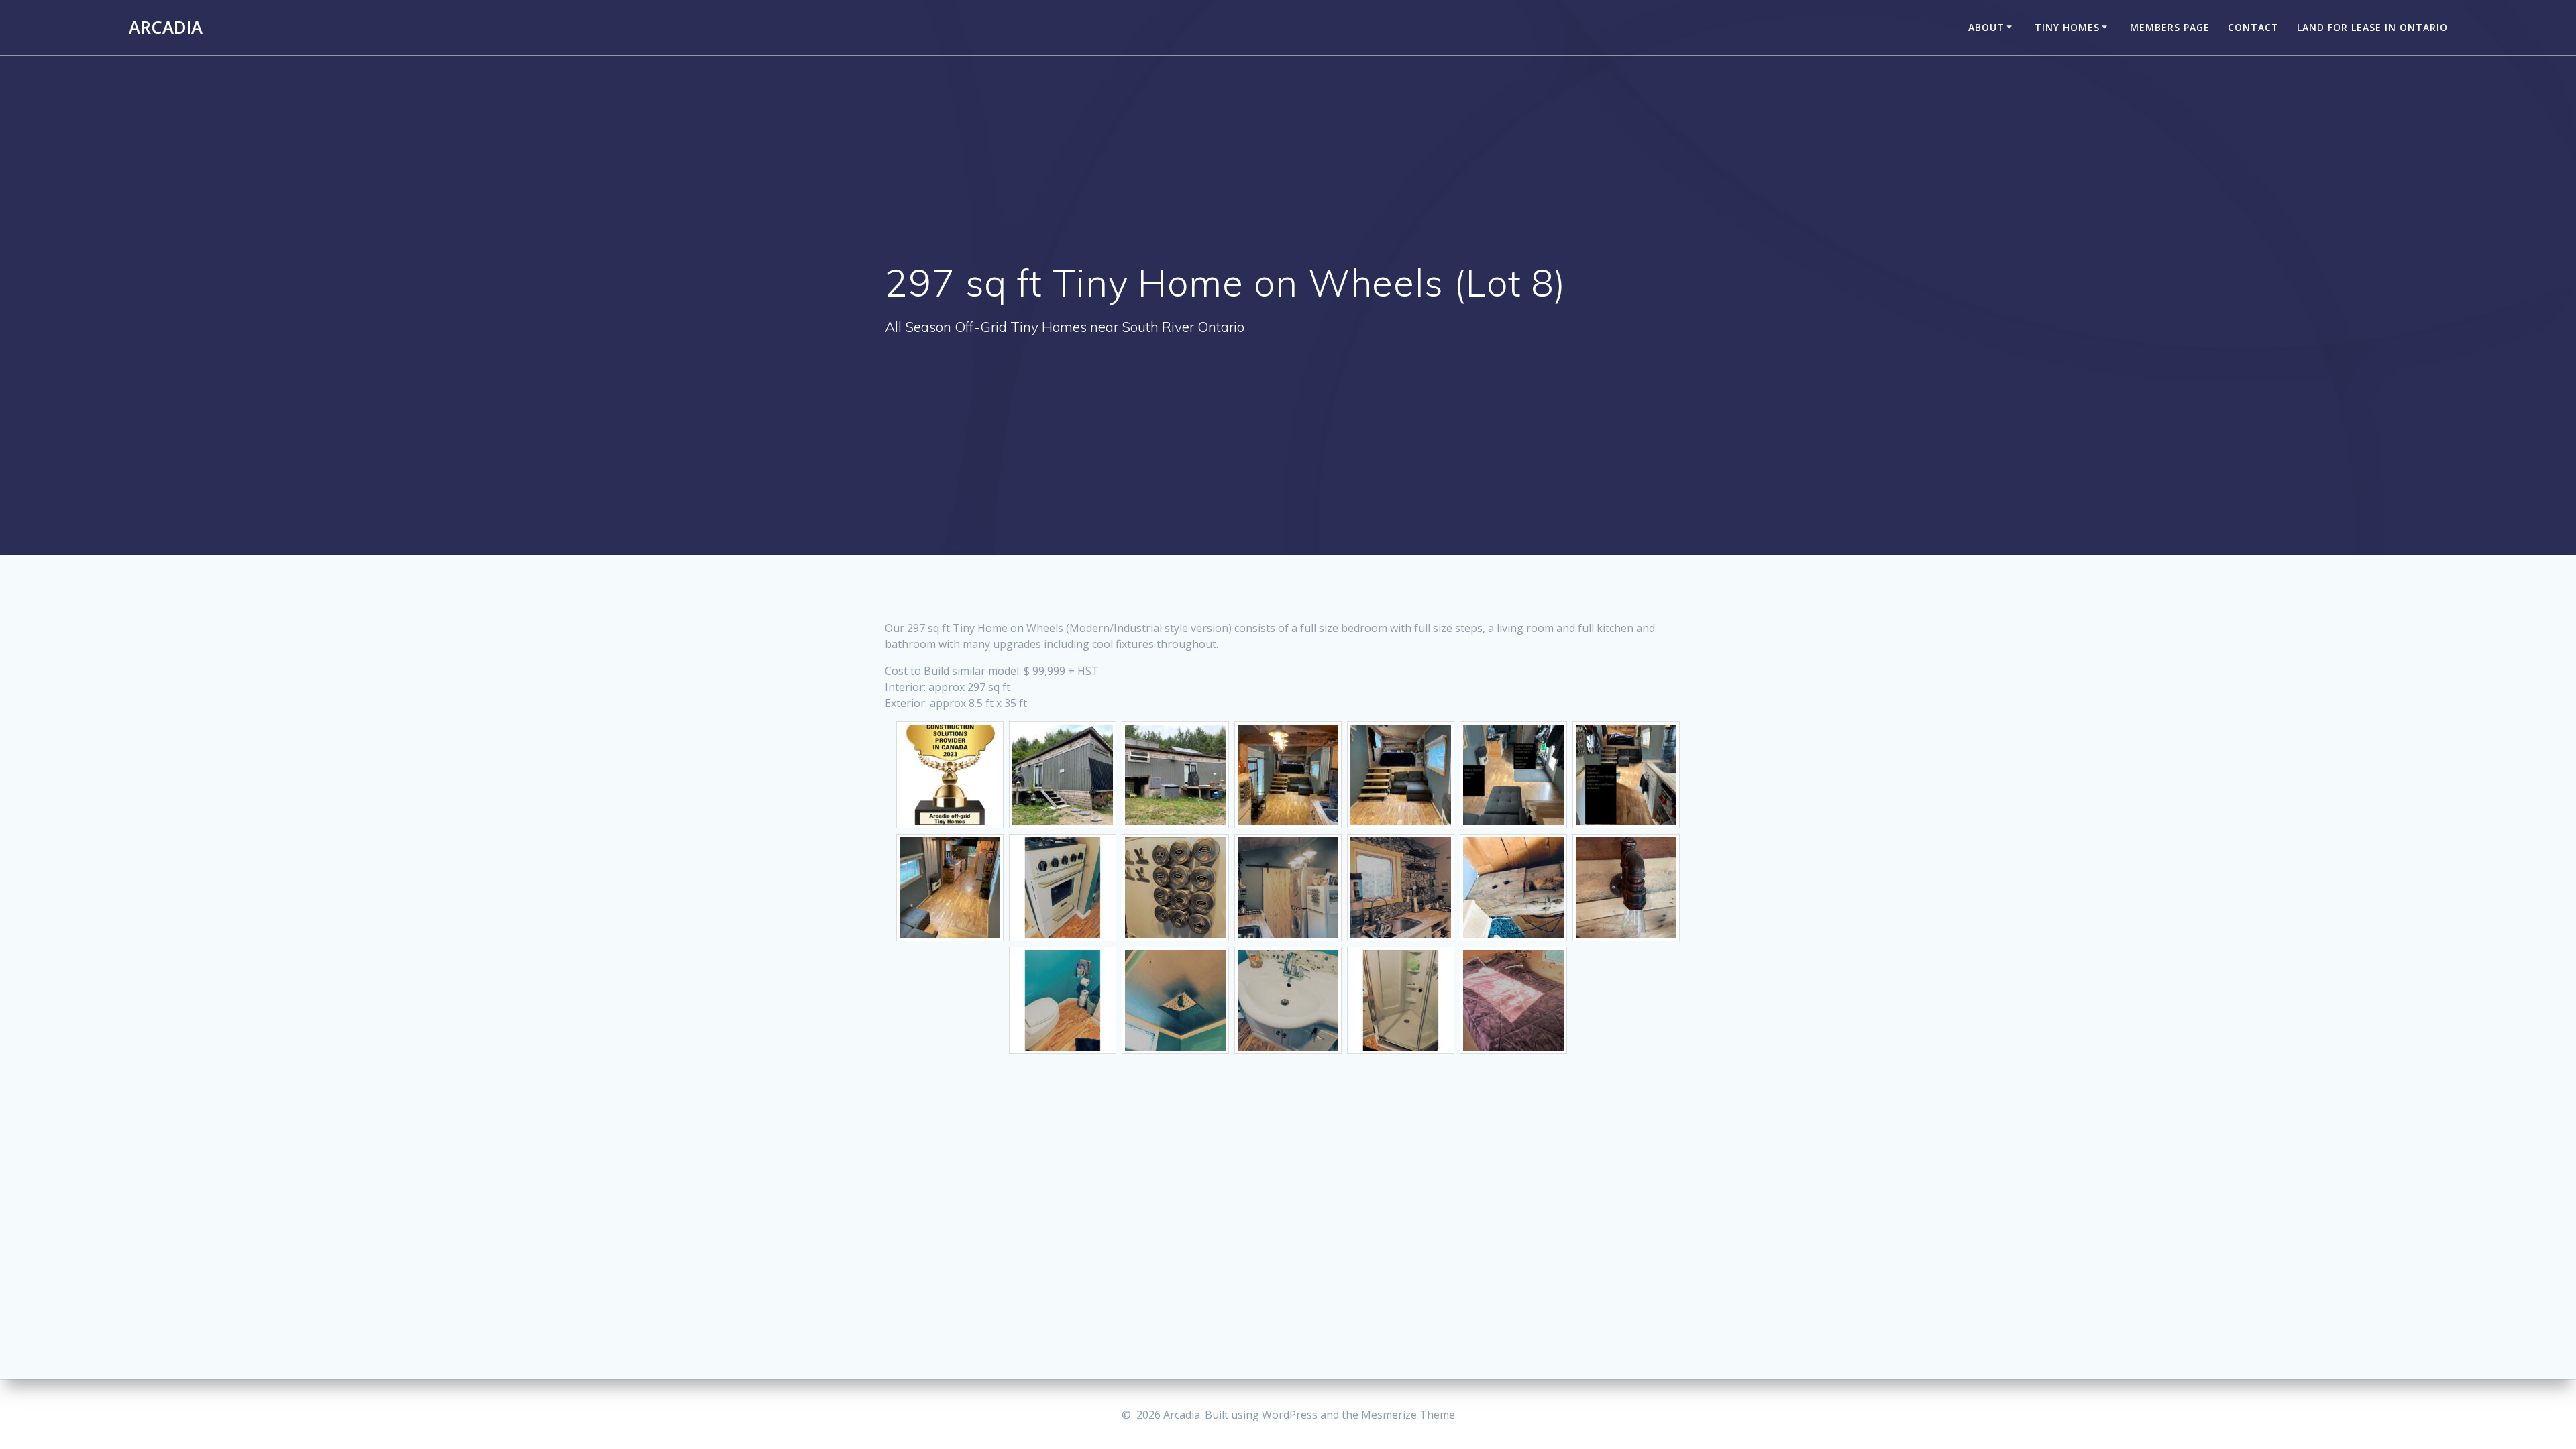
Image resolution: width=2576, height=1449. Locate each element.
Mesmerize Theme (1408, 1415)
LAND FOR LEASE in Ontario (2372, 27)
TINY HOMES (2067, 27)
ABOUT (1986, 27)
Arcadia (166, 28)
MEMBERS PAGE (2170, 27)
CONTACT (2253, 27)
